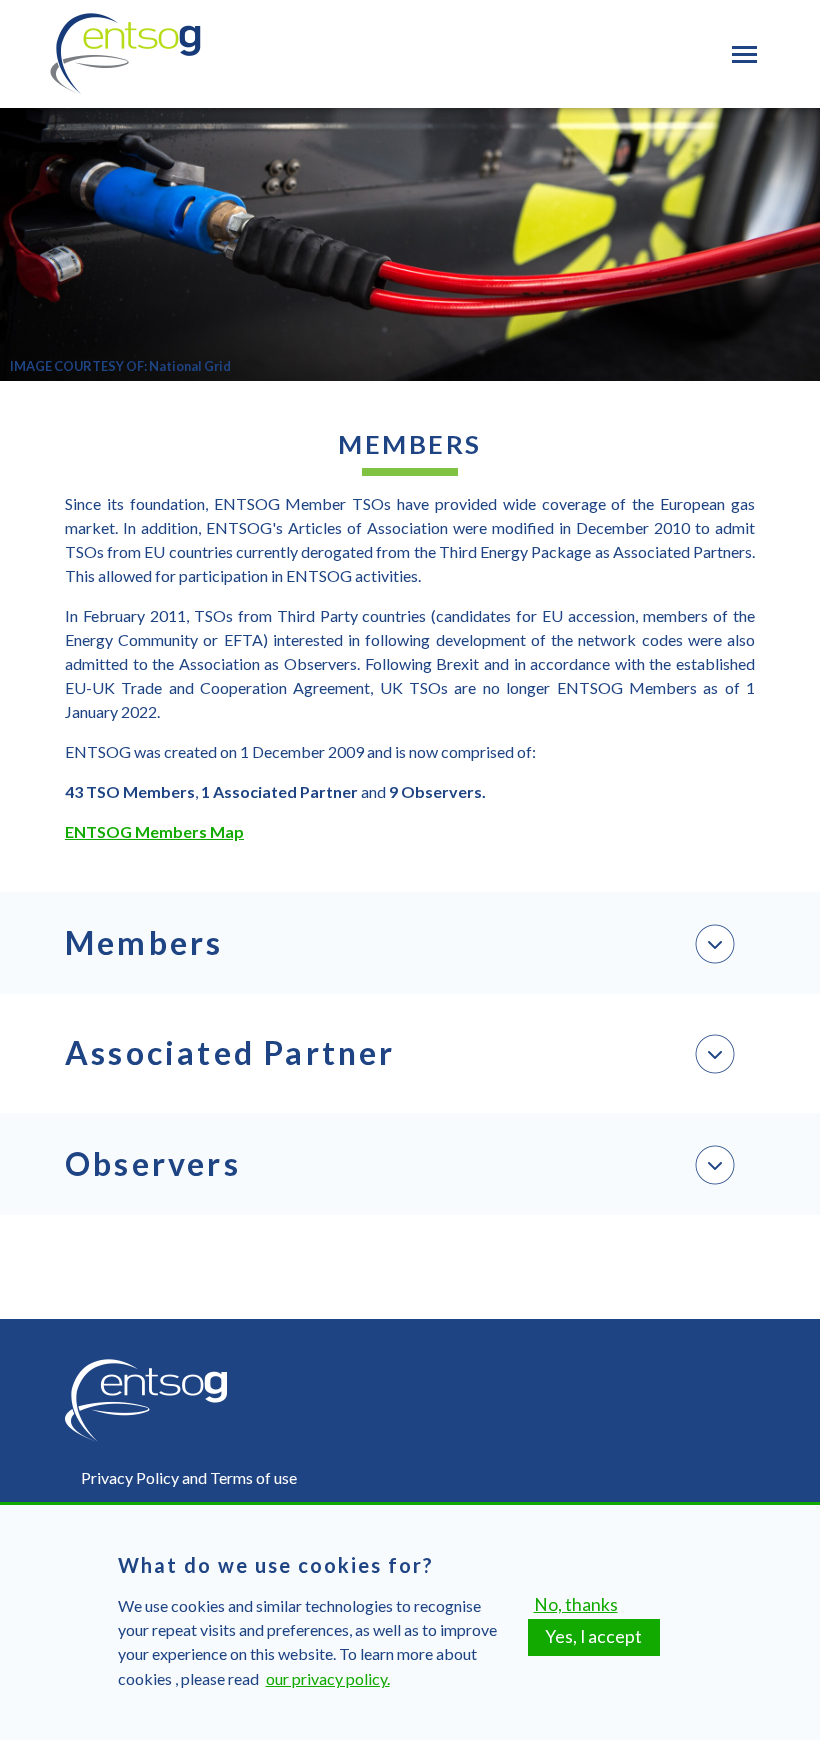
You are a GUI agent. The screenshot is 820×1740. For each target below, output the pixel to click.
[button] (410, 943)
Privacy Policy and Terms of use (189, 1477)
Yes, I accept (593, 1636)
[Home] (125, 54)
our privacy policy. (328, 1678)
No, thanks (576, 1604)
